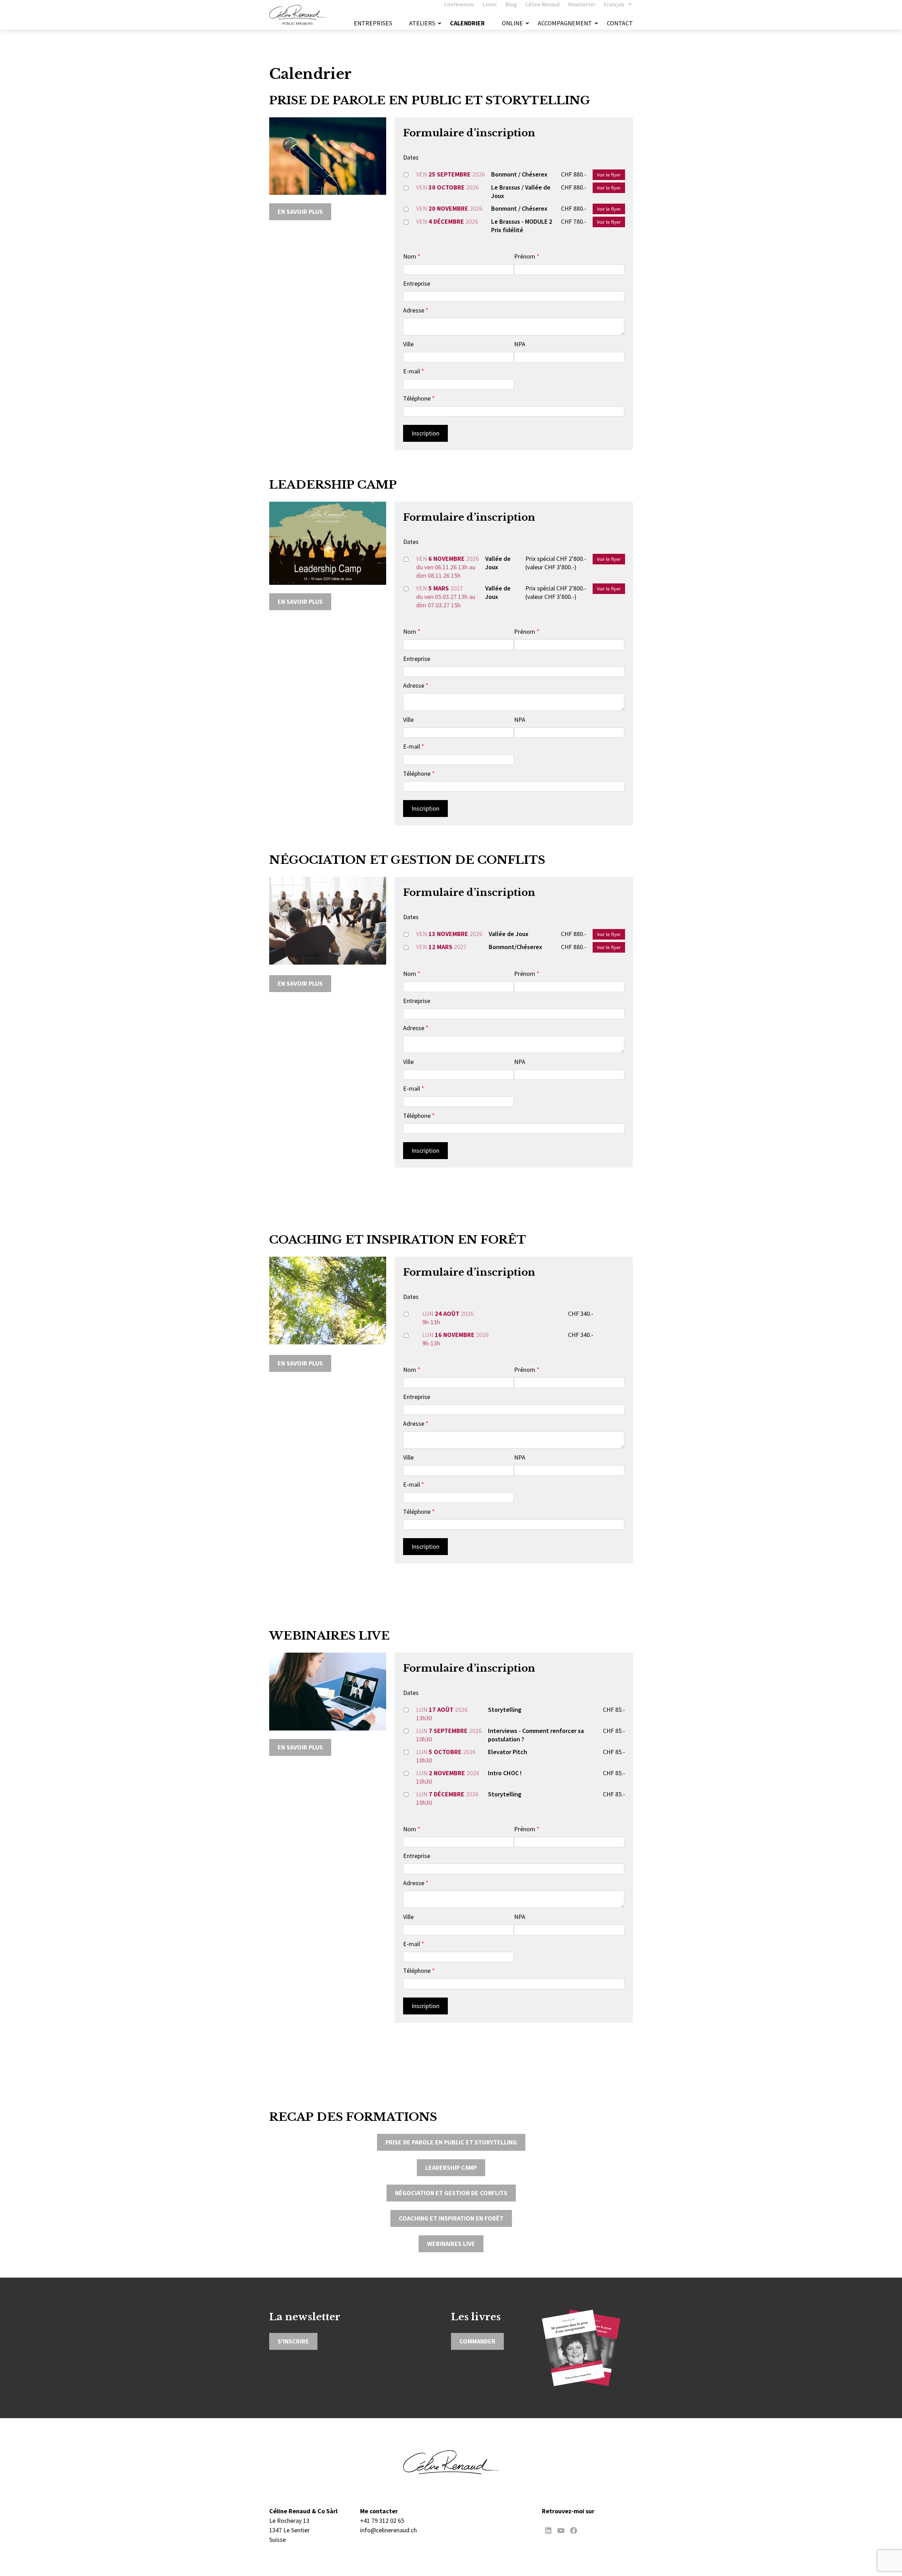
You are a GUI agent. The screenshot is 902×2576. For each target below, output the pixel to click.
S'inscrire (293, 2341)
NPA (520, 344)
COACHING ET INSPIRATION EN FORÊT (451, 2218)
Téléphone (419, 398)
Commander (477, 2341)
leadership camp (451, 2168)
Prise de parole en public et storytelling (451, 2142)
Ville (408, 344)
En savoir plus (300, 212)
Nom (412, 256)
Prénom (527, 256)
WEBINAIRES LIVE (451, 2244)
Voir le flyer (609, 175)
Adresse (416, 310)
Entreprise (417, 283)
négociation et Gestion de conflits (451, 2193)
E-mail (414, 371)
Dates (411, 157)
